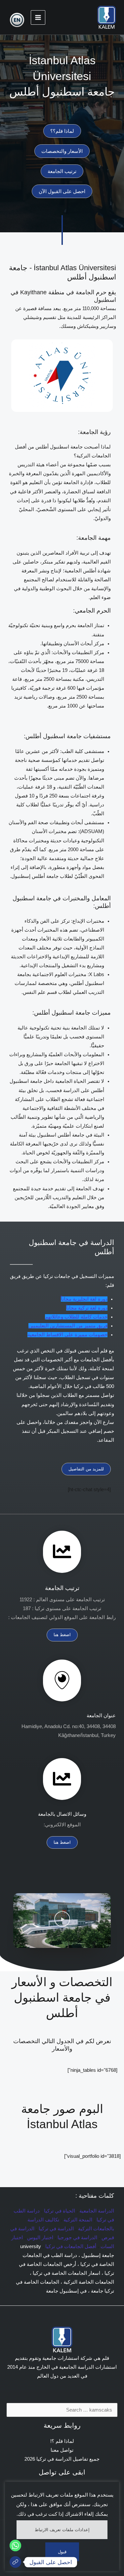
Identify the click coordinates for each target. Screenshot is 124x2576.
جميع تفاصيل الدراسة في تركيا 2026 (62, 2459)
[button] (62, 1921)
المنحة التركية (78, 2220)
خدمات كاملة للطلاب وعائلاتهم (76, 1317)
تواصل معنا (62, 2450)
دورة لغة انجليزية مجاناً (84, 1299)
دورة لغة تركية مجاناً (87, 1308)
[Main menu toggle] (38, 17)
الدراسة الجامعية (97, 2211)
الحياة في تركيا (60, 2211)
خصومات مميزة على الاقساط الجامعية (67, 1335)
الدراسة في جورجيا (77, 2238)
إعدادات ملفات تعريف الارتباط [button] (62, 2530)
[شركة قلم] (107, 17)
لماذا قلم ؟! (62, 2441)
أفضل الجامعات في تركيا (71, 2246)
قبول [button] (62, 2552)
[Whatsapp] (15, 2546)
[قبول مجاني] (15, 2562)
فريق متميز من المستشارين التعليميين (68, 1326)
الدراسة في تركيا (56, 2229)
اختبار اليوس (40, 2238)
